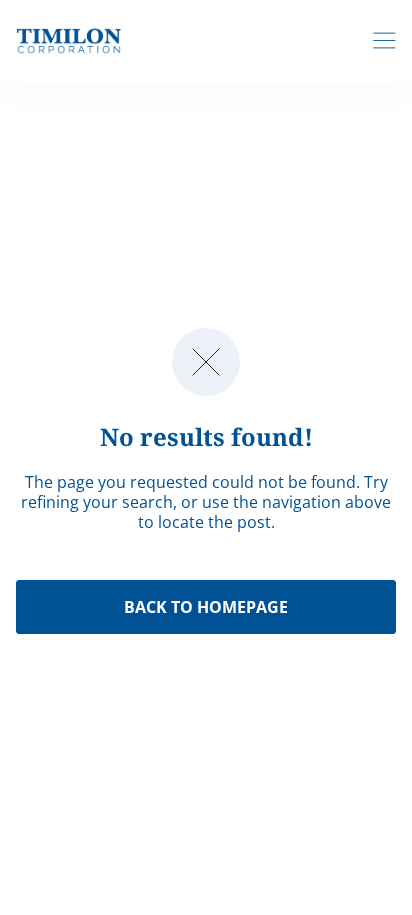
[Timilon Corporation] (69, 40)
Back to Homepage (206, 607)
